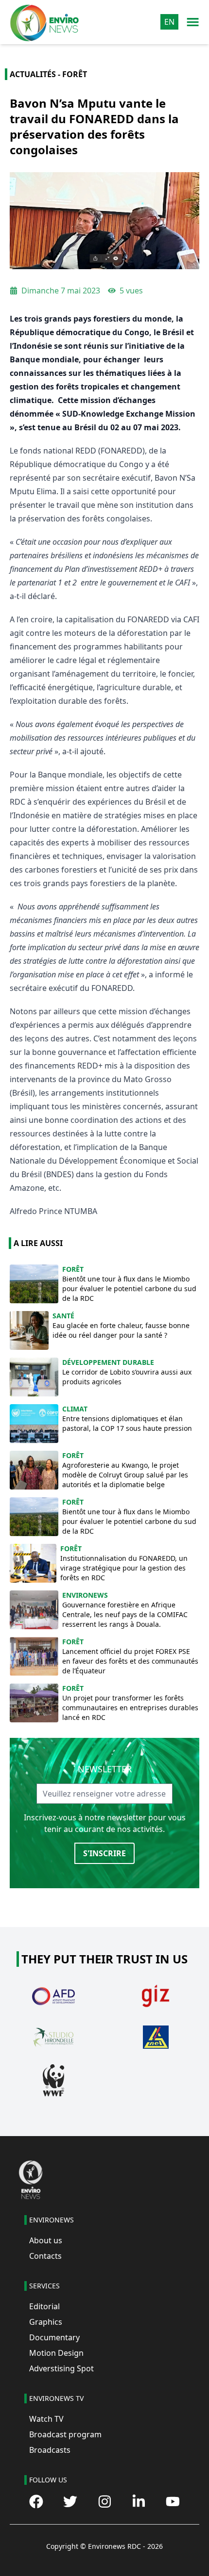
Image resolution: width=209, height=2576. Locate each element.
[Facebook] (36, 2502)
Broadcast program (65, 2434)
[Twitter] (70, 2502)
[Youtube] (173, 2502)
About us (46, 2240)
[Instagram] (105, 2502)
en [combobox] (169, 22)
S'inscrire (104, 1853)
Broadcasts (50, 2450)
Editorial (44, 2306)
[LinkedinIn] (139, 2502)
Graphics (46, 2322)
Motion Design (56, 2353)
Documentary (54, 2337)
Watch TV (46, 2419)
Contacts (45, 2256)
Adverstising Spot (61, 2368)
